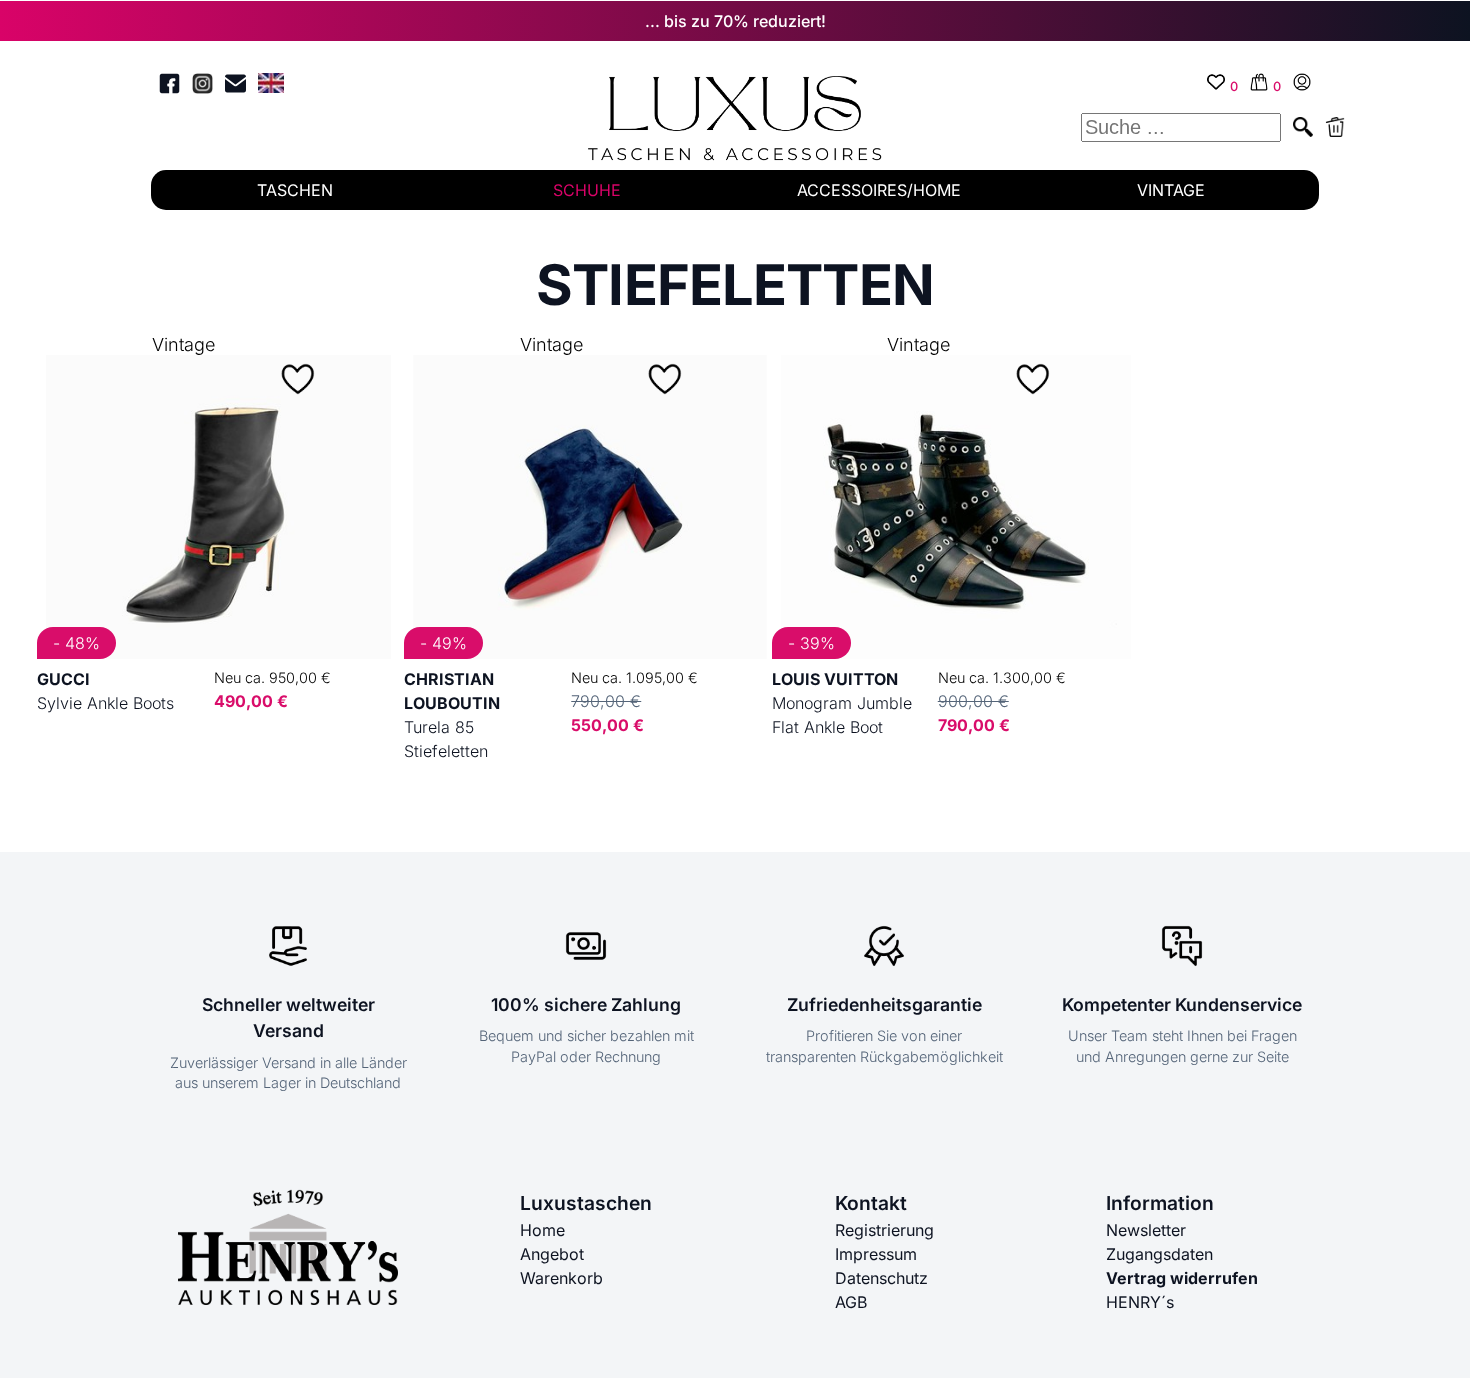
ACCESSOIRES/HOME (879, 190)
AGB (851, 1302)
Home (542, 1230)
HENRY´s (1140, 1302)
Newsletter (1146, 1230)
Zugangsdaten (1159, 1254)
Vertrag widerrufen (1182, 1278)
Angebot (552, 1254)
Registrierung (884, 1230)
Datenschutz (881, 1278)
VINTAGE (1171, 190)
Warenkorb (561, 1278)
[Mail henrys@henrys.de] (235, 86)
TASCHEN (295, 190)
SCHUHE (587, 190)
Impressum (876, 1254)
